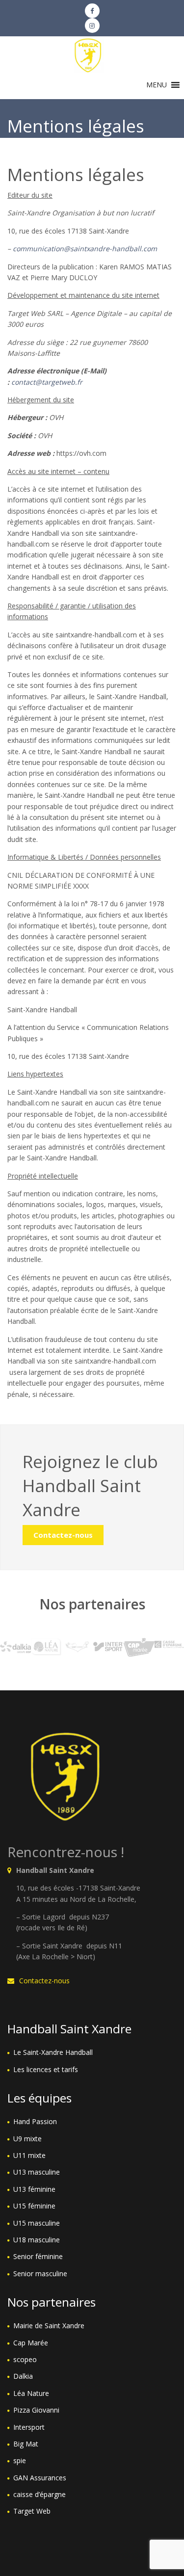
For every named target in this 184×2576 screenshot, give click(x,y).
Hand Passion (35, 2121)
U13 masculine (37, 2172)
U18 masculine (37, 2240)
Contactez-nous (63, 1535)
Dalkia (23, 2376)
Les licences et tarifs (46, 2069)
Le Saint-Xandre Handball (53, 2052)
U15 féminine (34, 2206)
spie (20, 2460)
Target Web (32, 2511)
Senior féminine (38, 2256)
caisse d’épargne (39, 2494)
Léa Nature (31, 2393)
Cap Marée (31, 2343)
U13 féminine (34, 2189)
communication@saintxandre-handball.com (85, 249)
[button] (157, 85)
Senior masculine (40, 2274)
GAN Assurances (40, 2478)
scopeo (25, 2359)
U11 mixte (29, 2155)
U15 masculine (37, 2223)
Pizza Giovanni (36, 2410)
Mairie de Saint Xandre (49, 2326)
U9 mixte (27, 2139)
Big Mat (26, 2444)
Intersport (29, 2427)
